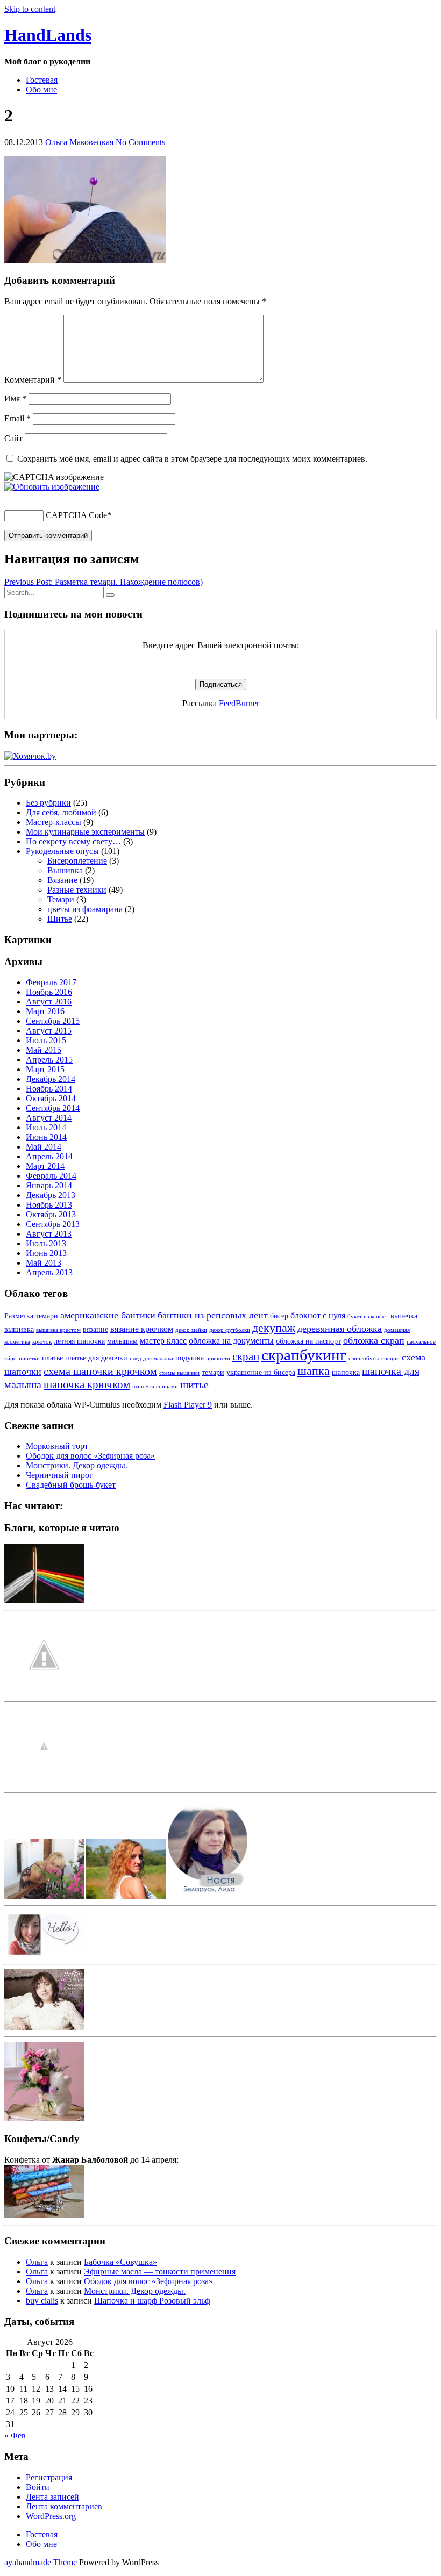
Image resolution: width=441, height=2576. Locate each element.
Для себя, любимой (61, 812)
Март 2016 (45, 1011)
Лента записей (52, 2497)
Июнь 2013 (46, 1253)
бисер (279, 1316)
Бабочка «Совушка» (120, 2262)
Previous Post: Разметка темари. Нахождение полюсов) (104, 582)
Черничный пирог (59, 1475)
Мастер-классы (54, 822)
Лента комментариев (64, 2506)
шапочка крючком (87, 1384)
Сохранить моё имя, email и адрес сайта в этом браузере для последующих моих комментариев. (192, 459)
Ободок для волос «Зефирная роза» (90, 1456)
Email (17, 418)
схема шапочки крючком (100, 1371)
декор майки (191, 1330)
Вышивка (65, 870)
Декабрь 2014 (51, 1079)
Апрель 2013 (49, 1272)
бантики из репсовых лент (213, 1315)
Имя (15, 399)
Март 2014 (45, 1166)
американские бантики (108, 1315)
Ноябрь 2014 (49, 1089)
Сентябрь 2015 (53, 1021)
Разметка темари (31, 1316)
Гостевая (42, 80)
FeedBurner (239, 703)
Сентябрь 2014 (53, 1108)
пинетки (29, 1358)
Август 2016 (49, 1002)
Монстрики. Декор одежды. (77, 1465)
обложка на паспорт (308, 1341)
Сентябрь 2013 (53, 1224)
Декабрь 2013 (51, 1195)
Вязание (62, 880)
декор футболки (230, 1330)
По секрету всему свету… (73, 841)
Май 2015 (44, 1050)
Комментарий (33, 380)
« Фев (15, 2435)
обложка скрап (374, 1340)
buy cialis (42, 2301)
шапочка (346, 1372)
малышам (122, 1341)
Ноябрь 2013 (49, 1205)
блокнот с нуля (318, 1315)
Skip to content (30, 9)
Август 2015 (49, 1031)
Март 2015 (45, 1069)
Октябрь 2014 (51, 1098)
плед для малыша (151, 1358)
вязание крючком (142, 1329)
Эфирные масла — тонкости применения (160, 2272)
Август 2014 (49, 1118)
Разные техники (77, 890)
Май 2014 (44, 1147)
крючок (42, 1342)
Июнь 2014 (46, 1137)
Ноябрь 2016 (49, 992)
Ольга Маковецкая (79, 142)
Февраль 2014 (51, 1176)
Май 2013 (44, 1263)
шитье (194, 1384)
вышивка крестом (58, 1330)
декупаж (274, 1328)
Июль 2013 (46, 1243)
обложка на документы (231, 1341)
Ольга (37, 2262)
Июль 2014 (46, 1127)
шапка (314, 1371)
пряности (218, 1358)
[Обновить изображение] (52, 487)
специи (390, 1358)
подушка (190, 1358)
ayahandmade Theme (42, 2562)
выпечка (404, 1316)
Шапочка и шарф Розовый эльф (152, 2301)
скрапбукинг (304, 1355)
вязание (95, 1329)
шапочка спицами (155, 1386)
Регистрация (49, 2477)
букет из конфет (368, 1316)
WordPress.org (51, 2516)
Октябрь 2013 (51, 1214)
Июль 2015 (46, 1040)
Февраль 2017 (51, 982)
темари (213, 1372)
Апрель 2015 (49, 1060)
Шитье (60, 919)
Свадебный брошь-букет (71, 1485)
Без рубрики (48, 803)
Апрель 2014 (49, 1156)
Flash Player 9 (188, 1405)
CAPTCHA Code (76, 515)
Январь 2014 (49, 1185)
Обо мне (41, 89)
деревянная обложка (340, 1329)
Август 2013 (49, 1234)
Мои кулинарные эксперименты (85, 832)
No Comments (140, 142)
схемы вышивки (179, 1373)
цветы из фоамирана (85, 909)
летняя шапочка (79, 1341)
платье (52, 1358)
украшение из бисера (261, 1372)
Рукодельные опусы (62, 851)
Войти (38, 2487)
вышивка (19, 1329)
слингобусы (364, 1358)
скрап (246, 1357)
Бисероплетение (77, 861)
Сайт (13, 438)
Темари (61, 899)
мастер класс (163, 1341)
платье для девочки (96, 1358)
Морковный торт (57, 1446)
